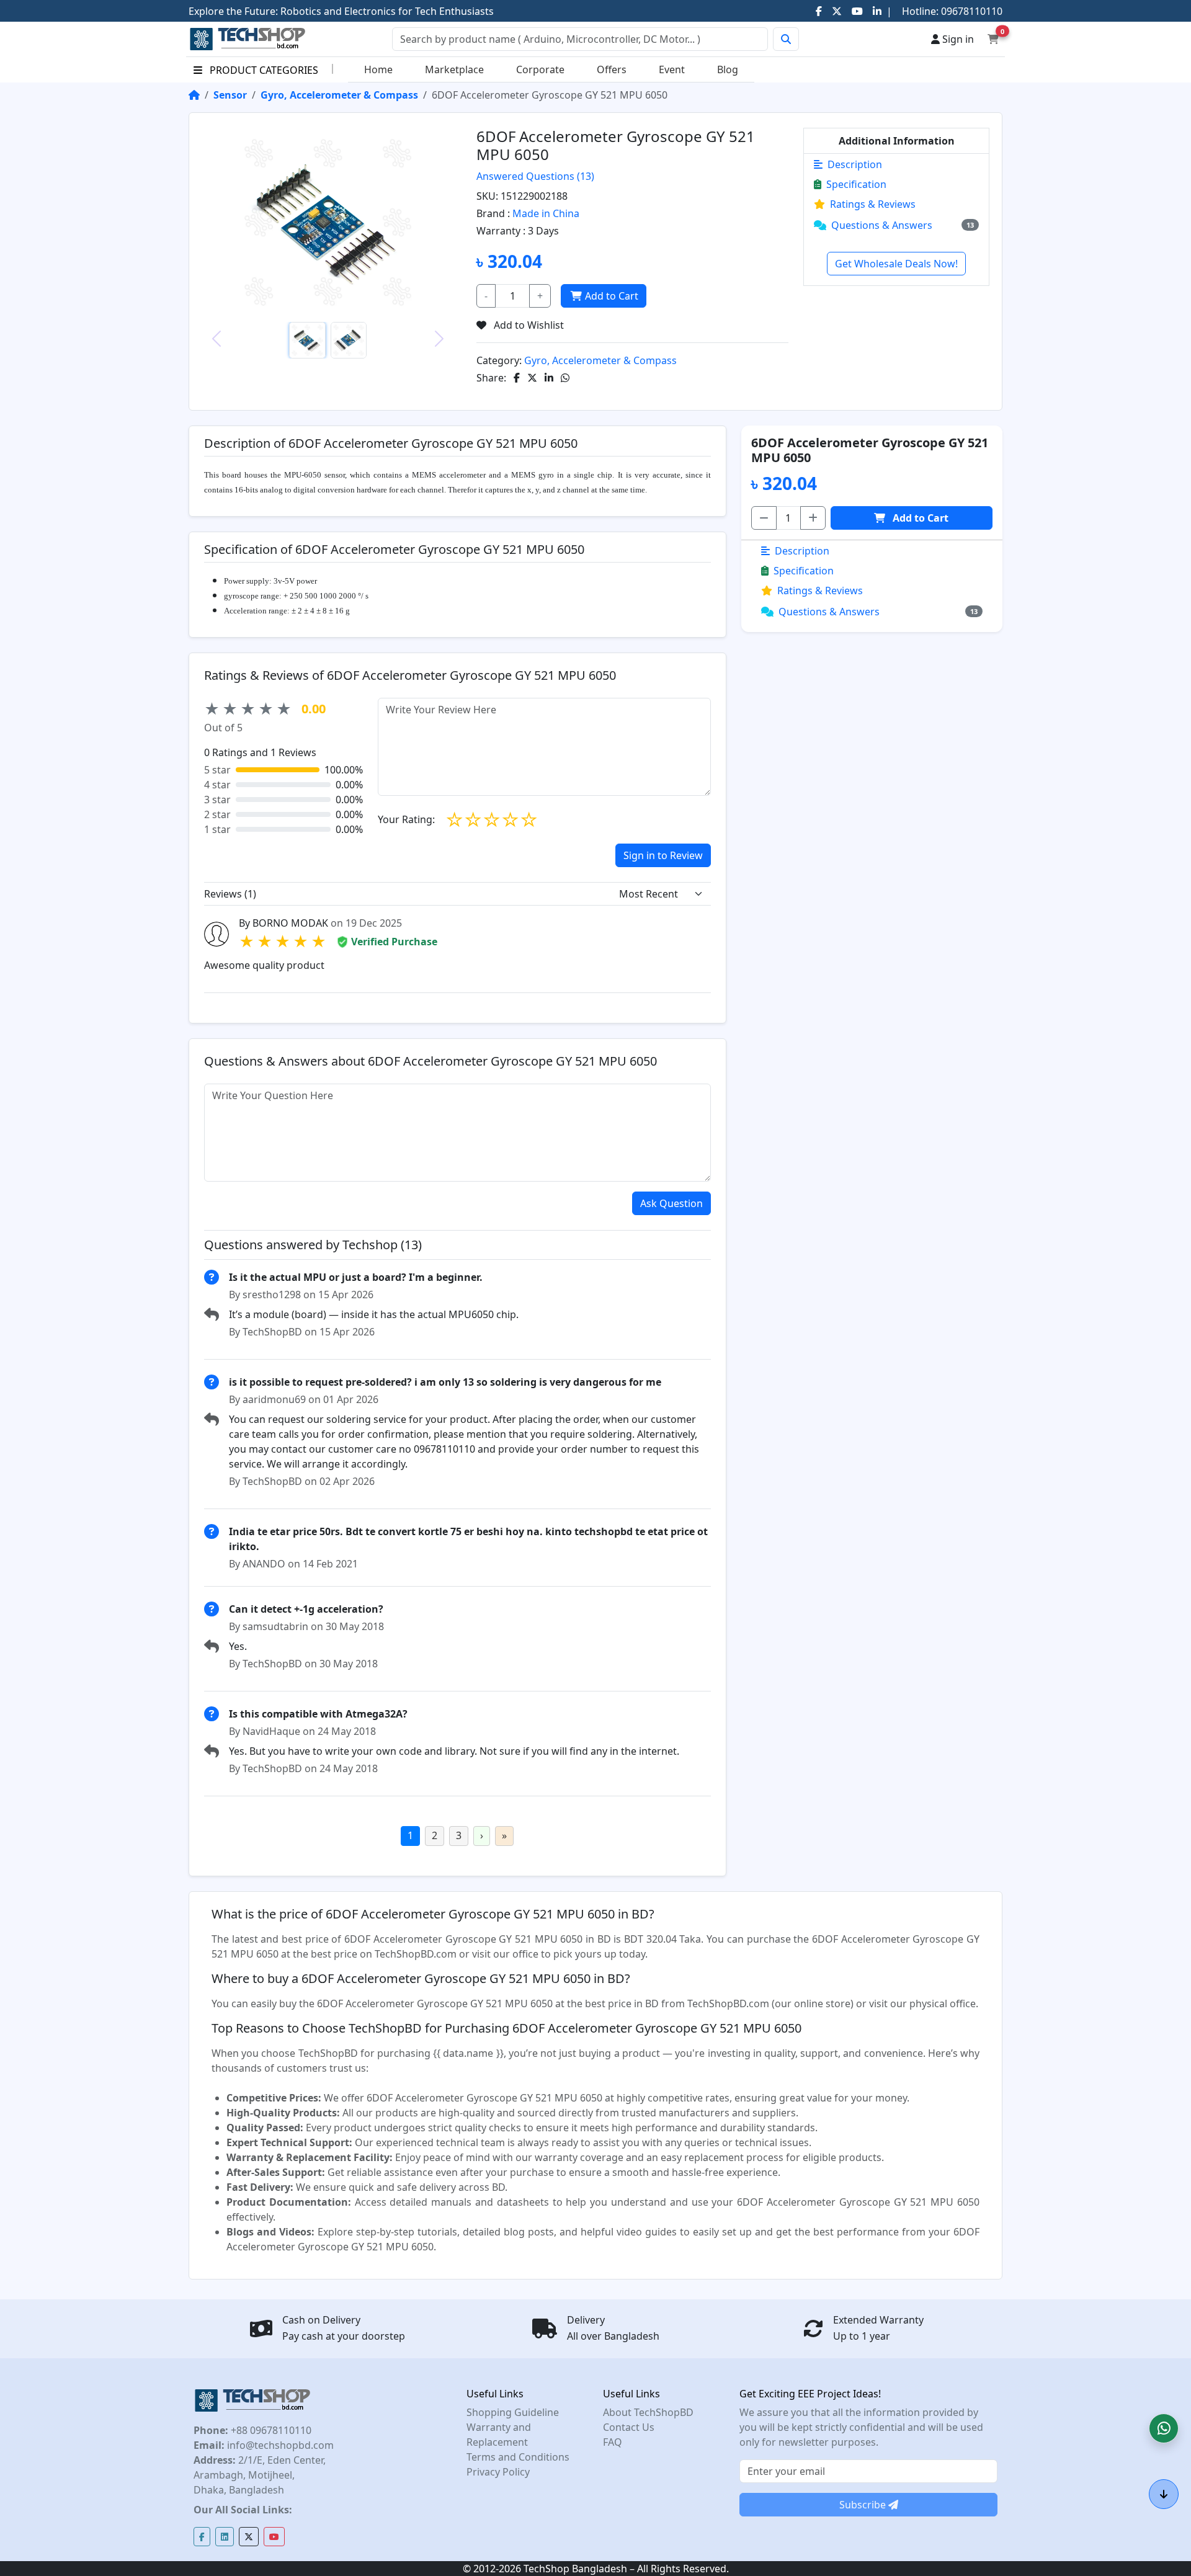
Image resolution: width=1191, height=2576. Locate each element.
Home (378, 69)
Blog (728, 69)
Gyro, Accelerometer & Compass (339, 95)
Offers (612, 69)
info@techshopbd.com (279, 2445)
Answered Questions (535, 176)
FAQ (613, 2442)
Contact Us (629, 2427)
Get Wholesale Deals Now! (896, 264)
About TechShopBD (648, 2412)
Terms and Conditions (518, 2457)
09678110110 (970, 11)
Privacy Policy (498, 2472)
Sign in (957, 39)
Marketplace (454, 69)
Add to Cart (612, 296)
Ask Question (671, 1203)
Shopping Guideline (513, 2412)
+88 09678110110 (270, 2430)
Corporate (540, 69)
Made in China (546, 213)
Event (672, 69)
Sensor (230, 95)
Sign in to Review (663, 855)
